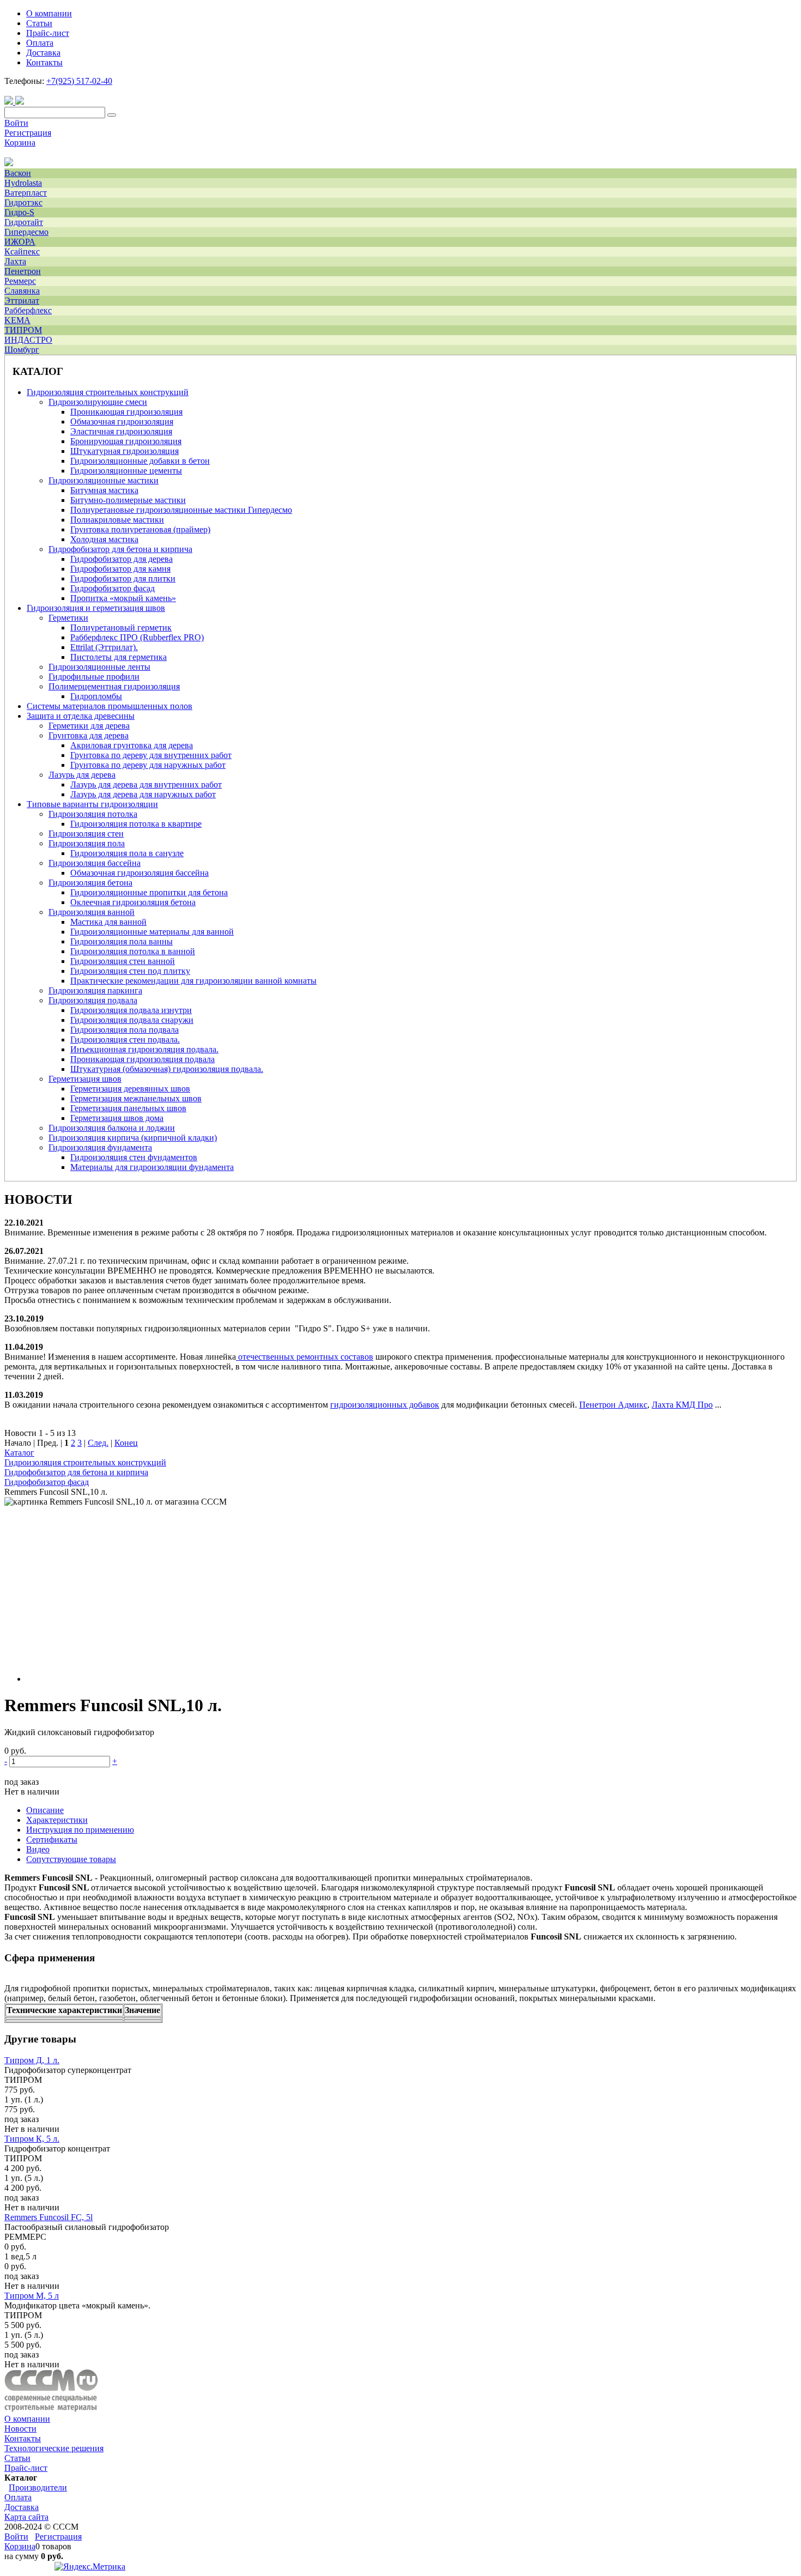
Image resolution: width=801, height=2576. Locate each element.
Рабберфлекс (28, 310)
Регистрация (28, 133)
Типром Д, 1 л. (32, 2060)
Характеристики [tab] (57, 1820)
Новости (20, 2429)
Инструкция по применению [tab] (80, 1830)
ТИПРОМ (23, 330)
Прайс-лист (26, 2468)
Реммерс (20, 281)
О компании (27, 2419)
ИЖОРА (20, 242)
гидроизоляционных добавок (385, 1405)
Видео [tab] (38, 1849)
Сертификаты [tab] (52, 1839)
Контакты (23, 2438)
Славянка (22, 291)
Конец (126, 1443)
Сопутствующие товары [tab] (71, 1859)
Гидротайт (24, 222)
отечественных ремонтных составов (306, 1357)
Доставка (22, 2507)
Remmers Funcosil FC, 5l (48, 2217)
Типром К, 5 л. (32, 2139)
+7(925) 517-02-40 (79, 81)
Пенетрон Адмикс (613, 1405)
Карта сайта (26, 2517)
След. (98, 1443)
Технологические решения (54, 2448)
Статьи (17, 2458)
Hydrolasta (23, 183)
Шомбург (22, 350)
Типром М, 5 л (32, 2296)
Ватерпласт (26, 193)
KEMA (17, 320)
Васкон (18, 173)
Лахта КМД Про (682, 1405)
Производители (38, 2487)
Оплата (18, 2497)
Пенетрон (23, 271)
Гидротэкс (23, 202)
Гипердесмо (26, 232)
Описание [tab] (45, 1810)
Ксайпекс (22, 251)
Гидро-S (19, 212)
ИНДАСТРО (28, 340)
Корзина (20, 143)
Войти (16, 123)
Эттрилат (22, 301)
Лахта (15, 261)
